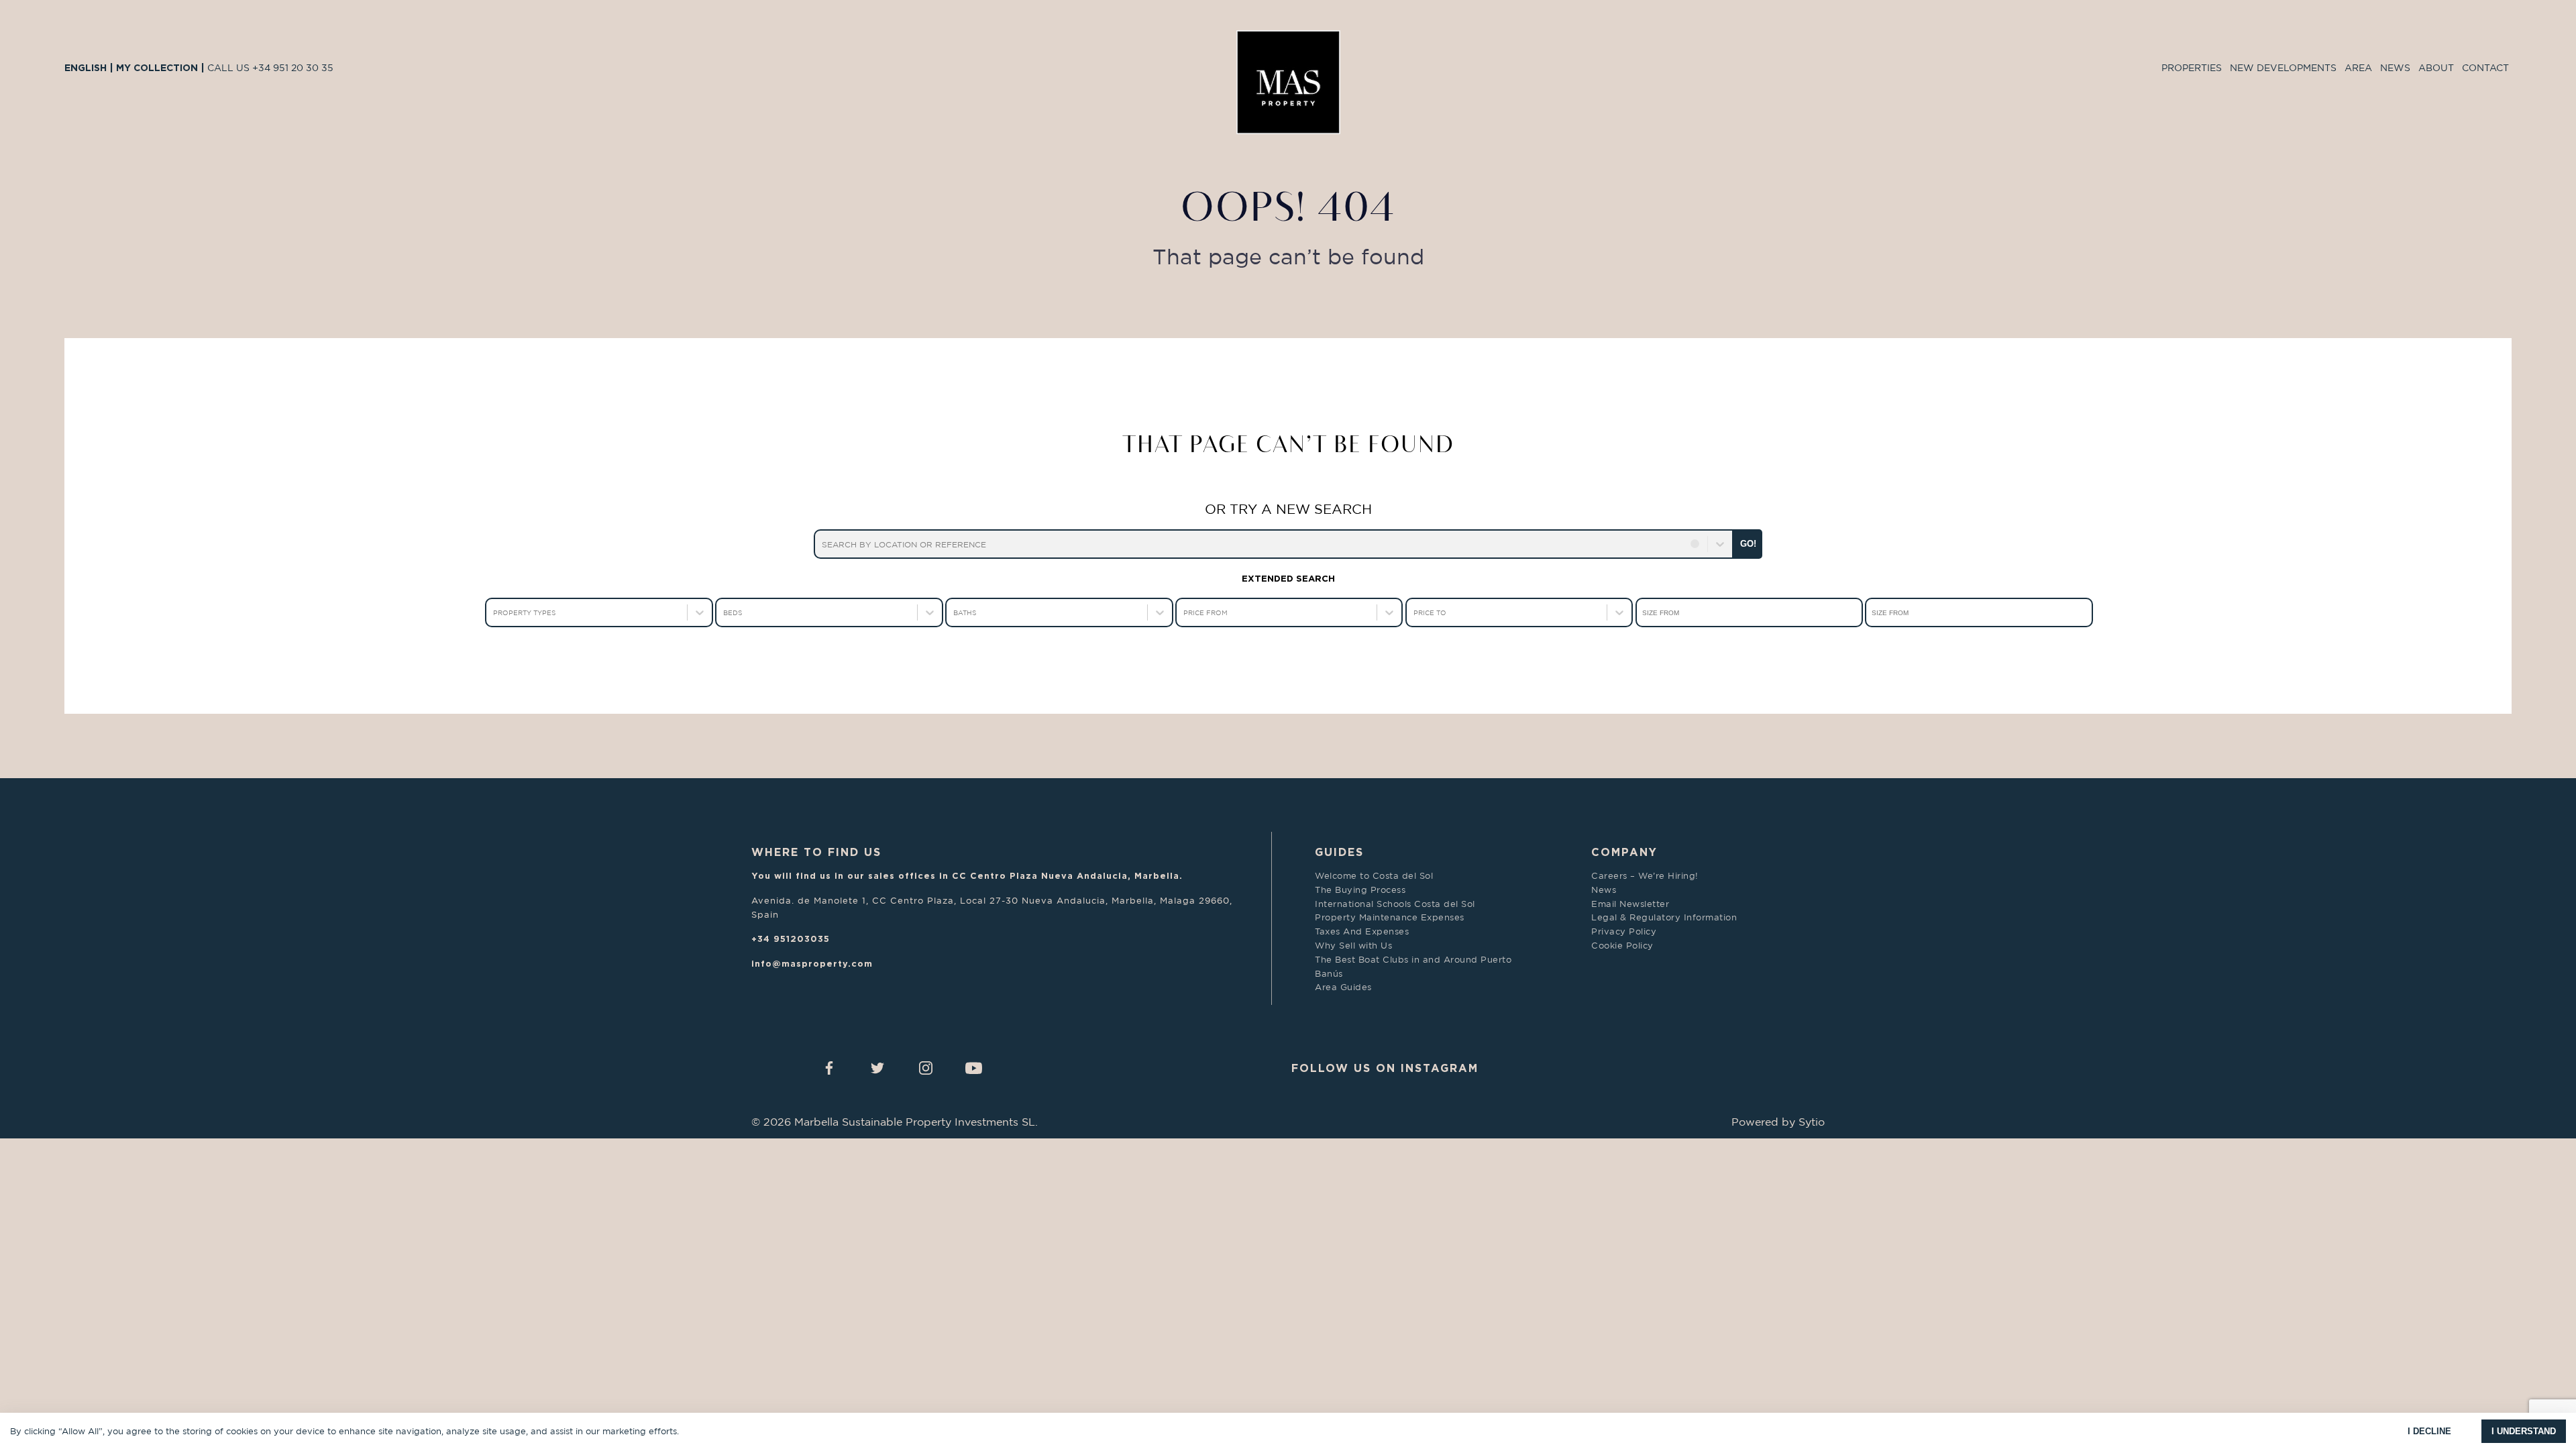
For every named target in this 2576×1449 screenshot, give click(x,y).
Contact (2485, 67)
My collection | (162, 67)
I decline (2429, 1431)
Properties (2192, 67)
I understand (2524, 1431)
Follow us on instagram (1385, 1068)
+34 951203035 (791, 938)
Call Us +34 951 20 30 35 (270, 67)
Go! (1748, 544)
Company (1624, 852)
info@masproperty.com (812, 963)
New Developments (2283, 67)
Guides (1339, 852)
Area (2358, 67)
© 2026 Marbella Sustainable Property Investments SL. (895, 1122)
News (2395, 67)
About (2436, 67)
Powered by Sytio (1778, 1122)
